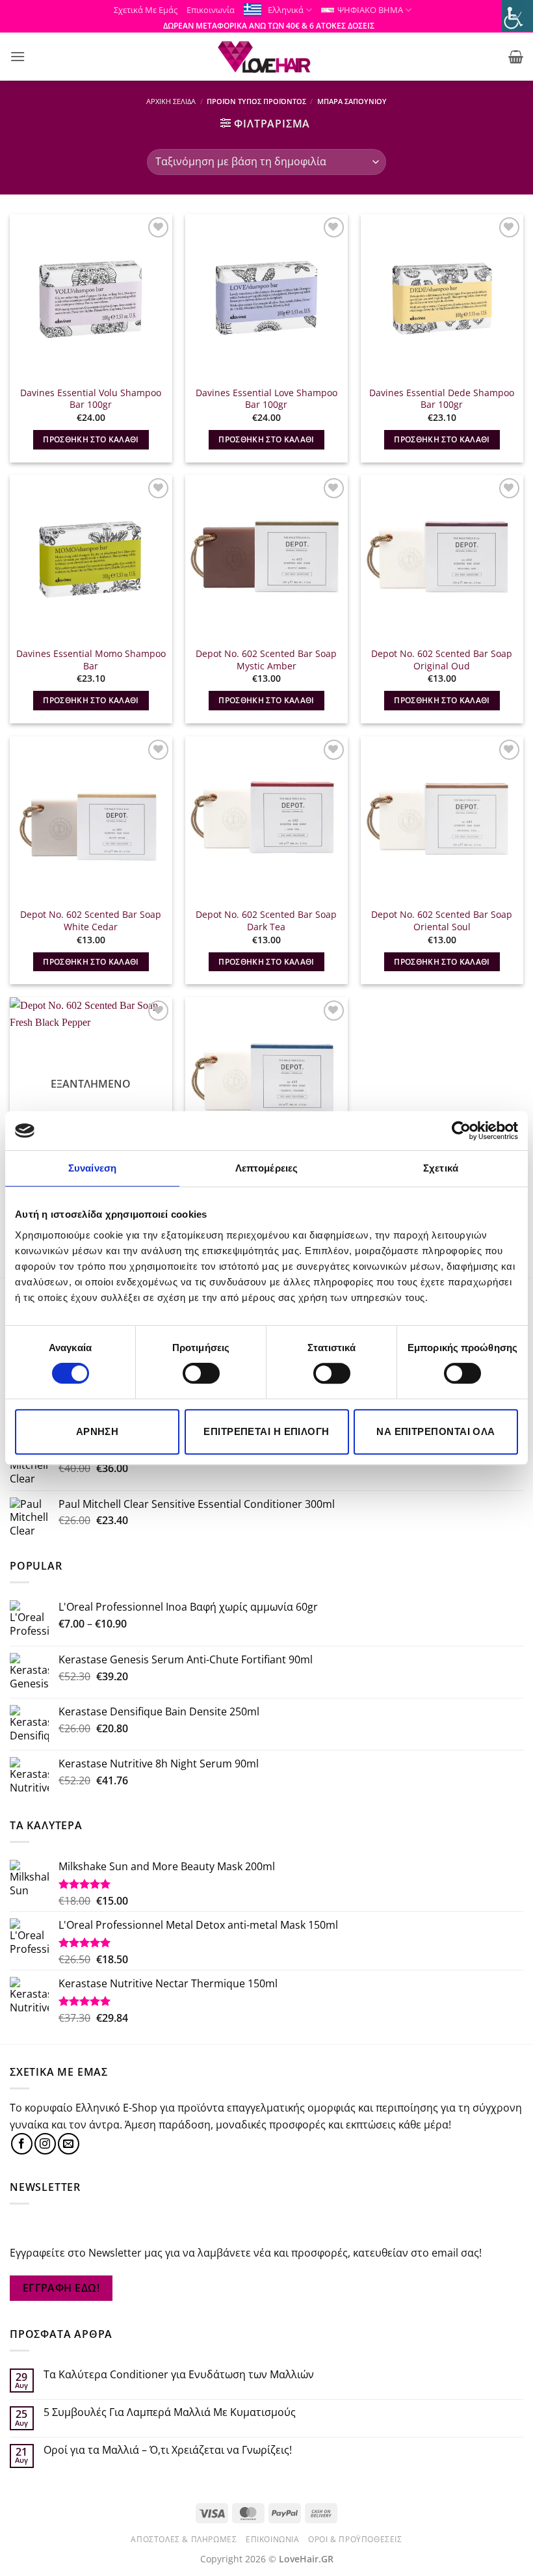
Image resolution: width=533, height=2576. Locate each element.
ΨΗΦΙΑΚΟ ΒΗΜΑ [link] (370, 10)
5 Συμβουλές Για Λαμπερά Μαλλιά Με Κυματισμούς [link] (170, 2412)
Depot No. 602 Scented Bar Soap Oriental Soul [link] (442, 921)
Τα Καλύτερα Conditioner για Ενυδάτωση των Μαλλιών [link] (179, 2375)
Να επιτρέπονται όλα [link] (436, 1431)
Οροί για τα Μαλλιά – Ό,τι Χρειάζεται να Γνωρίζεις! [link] (168, 2450)
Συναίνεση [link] (92, 1168)
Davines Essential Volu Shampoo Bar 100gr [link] (91, 399)
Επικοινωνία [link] (211, 10)
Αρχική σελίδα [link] (171, 101)
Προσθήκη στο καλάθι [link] (91, 439)
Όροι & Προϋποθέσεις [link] (355, 2539)
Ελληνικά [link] (286, 10)
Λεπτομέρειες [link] (266, 1168)
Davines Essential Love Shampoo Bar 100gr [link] (266, 399)
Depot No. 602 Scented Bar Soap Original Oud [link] (442, 660)
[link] (461, 1131)
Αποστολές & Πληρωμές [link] (184, 2539)
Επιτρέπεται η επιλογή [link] (266, 1431)
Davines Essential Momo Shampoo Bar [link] (91, 660)
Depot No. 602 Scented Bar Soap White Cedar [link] (91, 921)
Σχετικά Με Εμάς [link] (146, 10)
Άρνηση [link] (97, 1431)
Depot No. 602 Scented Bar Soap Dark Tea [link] (266, 921)
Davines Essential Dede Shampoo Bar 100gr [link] (442, 399)
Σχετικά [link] (441, 1168)
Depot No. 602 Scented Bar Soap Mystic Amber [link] (266, 660)
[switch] (201, 1373)
